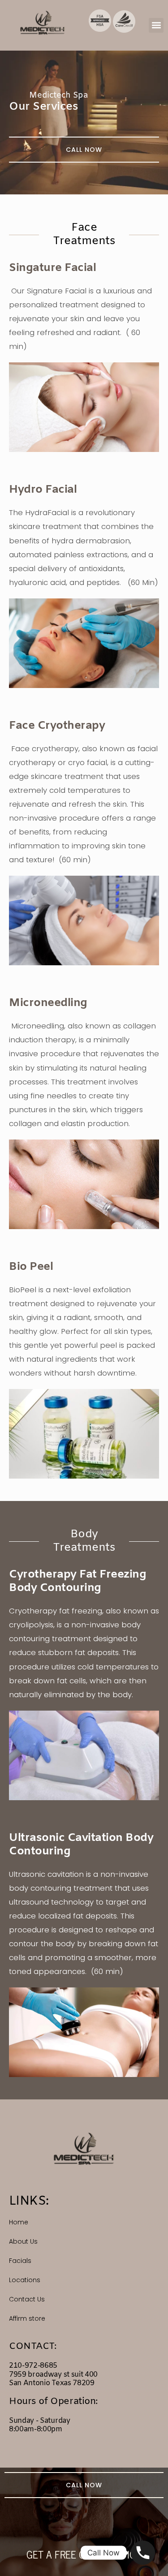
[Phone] (143, 2553)
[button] (156, 25)
